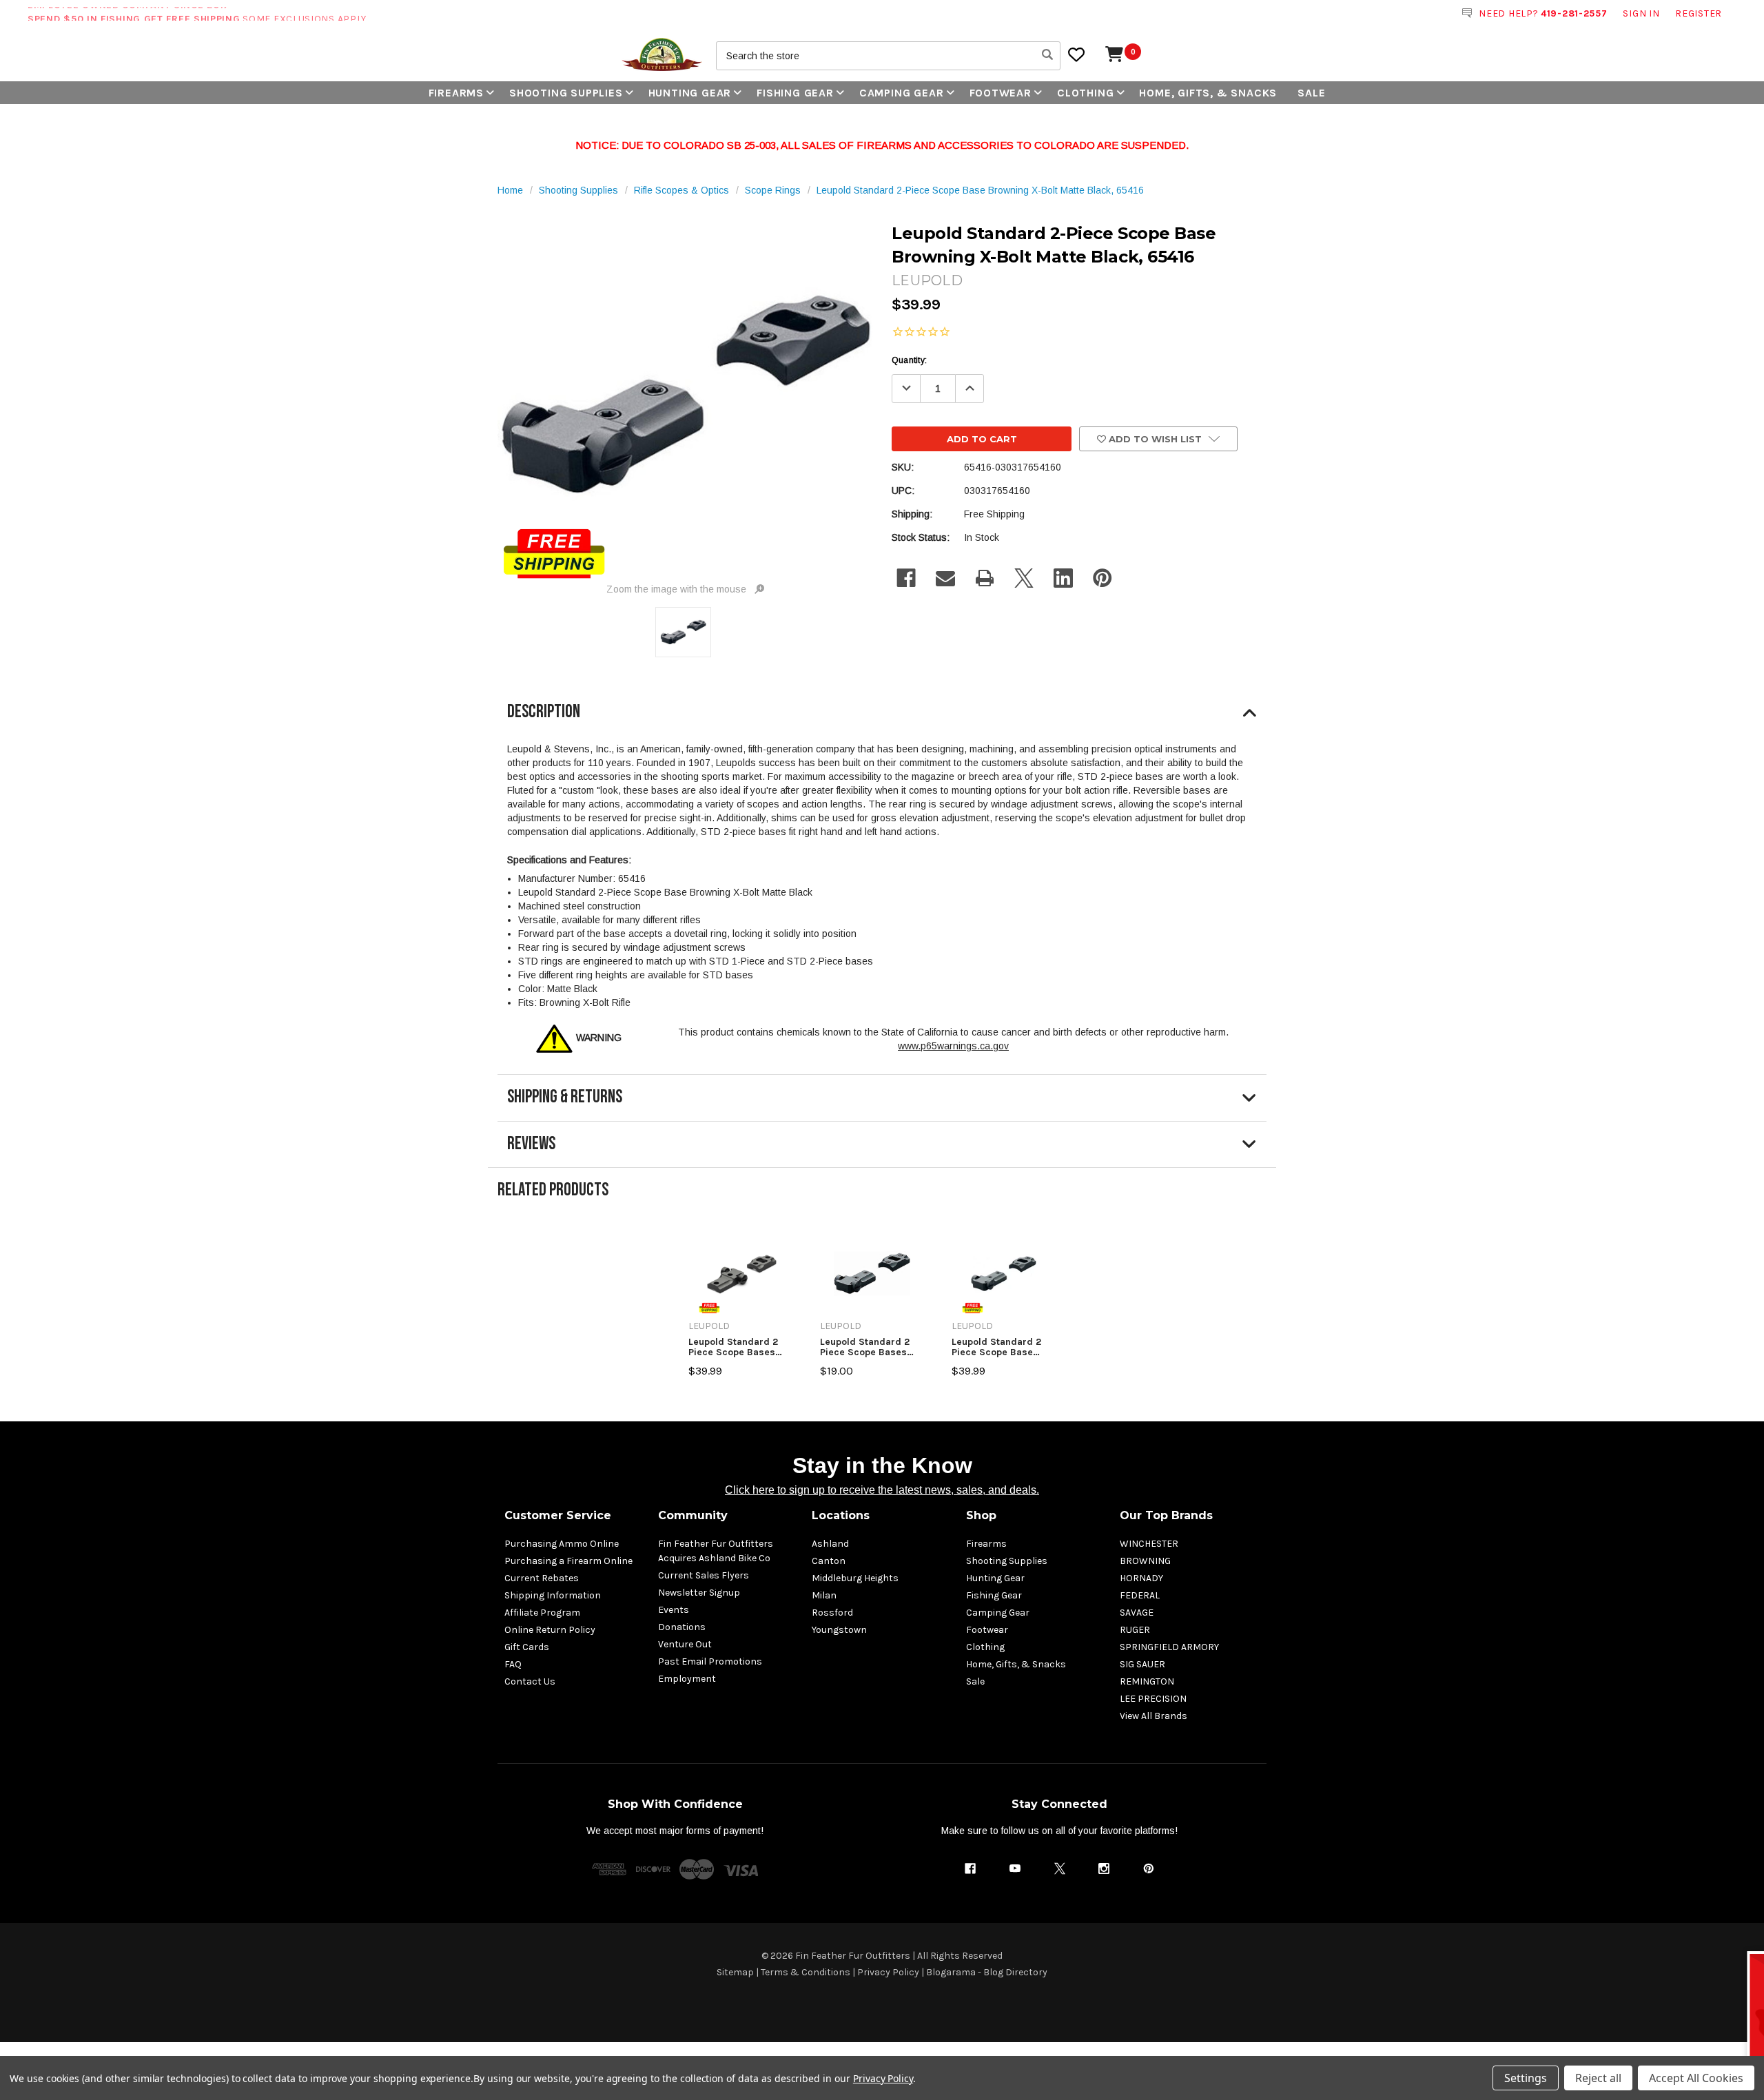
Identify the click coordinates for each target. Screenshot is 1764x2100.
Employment (687, 1679)
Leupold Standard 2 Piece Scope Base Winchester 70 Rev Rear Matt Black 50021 (1003, 1347)
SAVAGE (1137, 1613)
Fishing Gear (795, 93)
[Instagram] (1104, 1869)
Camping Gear (902, 93)
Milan (824, 1595)
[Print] (985, 578)
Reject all (1598, 2078)
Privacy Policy (888, 1972)
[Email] (945, 578)
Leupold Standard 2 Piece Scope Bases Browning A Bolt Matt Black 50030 (737, 1347)
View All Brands (1153, 1716)
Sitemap (735, 1972)
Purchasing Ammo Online (562, 1544)
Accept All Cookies (1696, 2078)
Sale (1311, 93)
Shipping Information (553, 1595)
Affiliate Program (542, 1613)
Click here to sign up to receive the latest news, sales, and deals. (882, 1490)
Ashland (830, 1544)
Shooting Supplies (566, 93)
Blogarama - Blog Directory (987, 1972)
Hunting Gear (690, 93)
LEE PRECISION (1153, 1699)
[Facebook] (906, 578)
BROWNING (1145, 1561)
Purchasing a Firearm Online (568, 1561)
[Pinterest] (1102, 578)
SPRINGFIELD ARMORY (1169, 1647)
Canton (829, 1561)
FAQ (513, 1664)
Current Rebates (542, 1578)
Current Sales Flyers (704, 1575)
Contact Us (530, 1681)
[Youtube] (1015, 1869)
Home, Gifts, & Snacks (1208, 93)
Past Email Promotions (710, 1661)
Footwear (1001, 93)
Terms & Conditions (806, 1972)
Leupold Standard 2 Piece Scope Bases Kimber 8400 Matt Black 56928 (865, 1347)
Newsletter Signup (699, 1593)
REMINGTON (1147, 1681)
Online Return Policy (550, 1630)
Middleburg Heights (855, 1578)
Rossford (832, 1613)
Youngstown (839, 1630)
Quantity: (909, 360)
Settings (1526, 2078)
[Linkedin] (1063, 578)
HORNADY (1141, 1578)
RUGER (1135, 1630)
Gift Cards (527, 1647)
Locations (841, 1515)
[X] (1024, 578)
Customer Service (558, 1515)
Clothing (1085, 93)
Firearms (456, 93)
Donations (682, 1627)
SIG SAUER (1142, 1664)
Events (674, 1610)
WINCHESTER (1149, 1544)
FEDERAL (1140, 1595)
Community (693, 1515)
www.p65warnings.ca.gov (953, 1046)
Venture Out (685, 1644)
